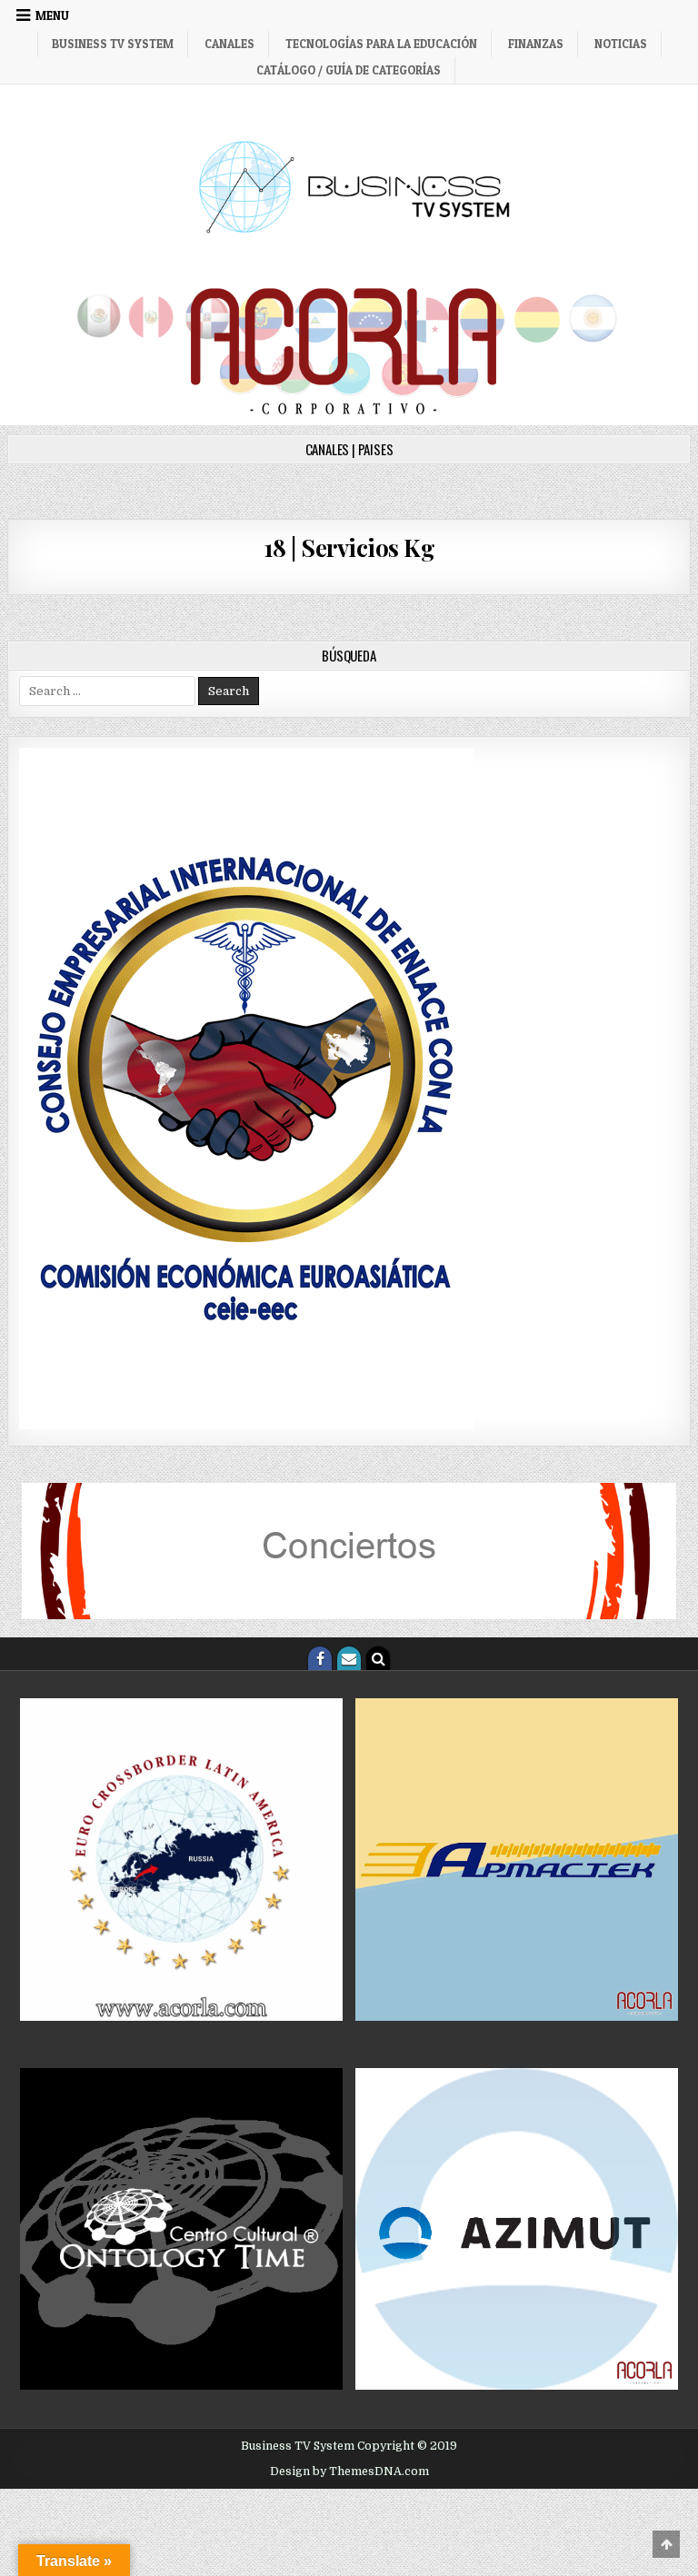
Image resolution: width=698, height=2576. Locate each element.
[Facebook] (320, 1658)
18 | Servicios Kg (349, 547)
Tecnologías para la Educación (381, 44)
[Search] (378, 1658)
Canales (229, 44)
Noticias (621, 44)
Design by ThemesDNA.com (349, 2472)
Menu (52, 15)
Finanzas (536, 44)
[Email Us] (349, 1658)
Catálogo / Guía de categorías (349, 70)
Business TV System (113, 44)
